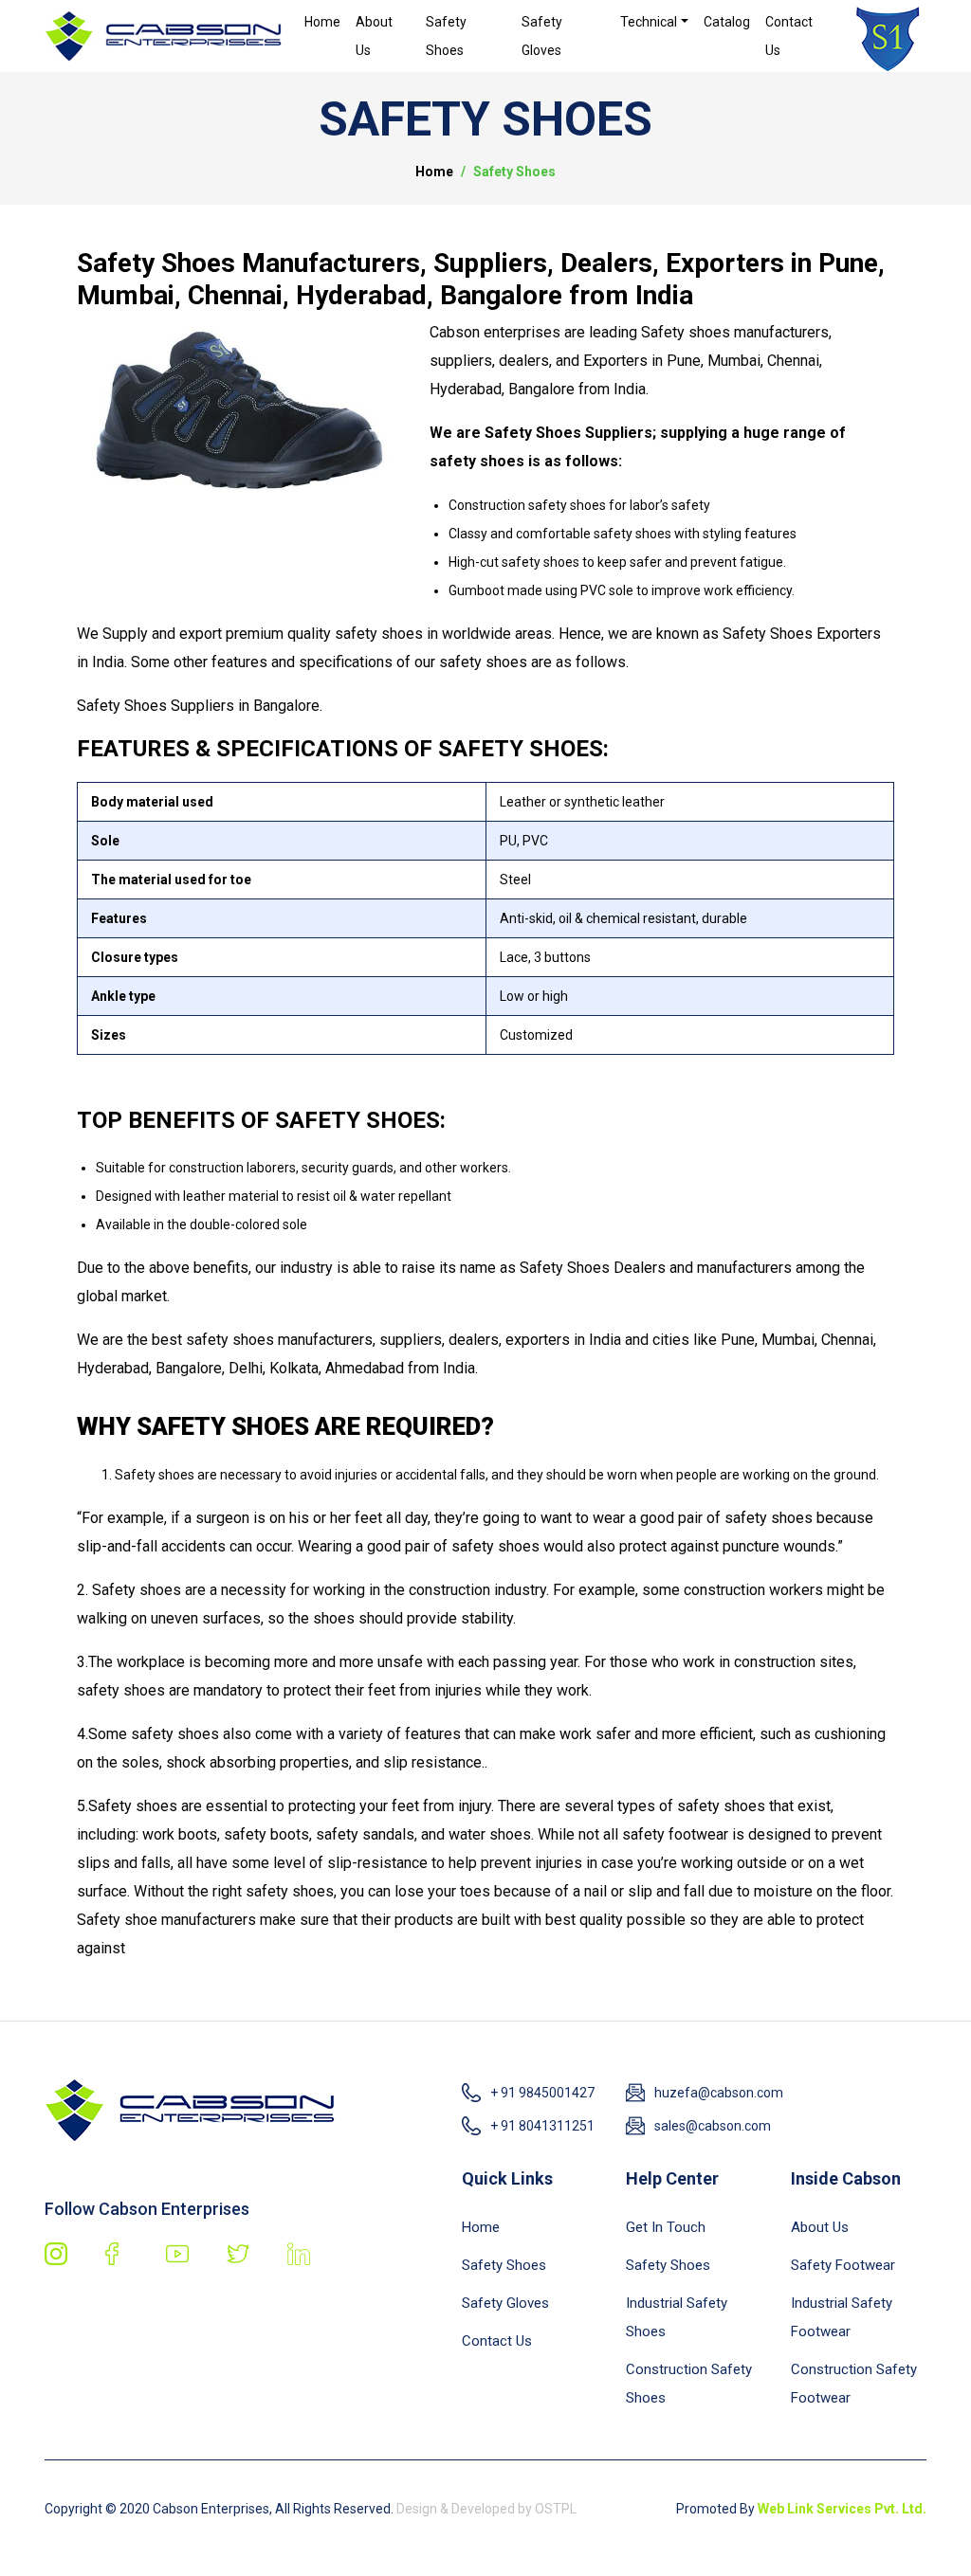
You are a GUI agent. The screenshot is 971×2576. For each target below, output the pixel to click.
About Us (374, 36)
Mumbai (788, 1340)
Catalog (727, 22)
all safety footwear (666, 1834)
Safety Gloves (542, 36)
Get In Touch (666, 2227)
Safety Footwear (843, 2265)
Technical (649, 22)
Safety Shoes (446, 36)
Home (322, 22)
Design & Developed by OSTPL (485, 2509)
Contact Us (789, 36)
